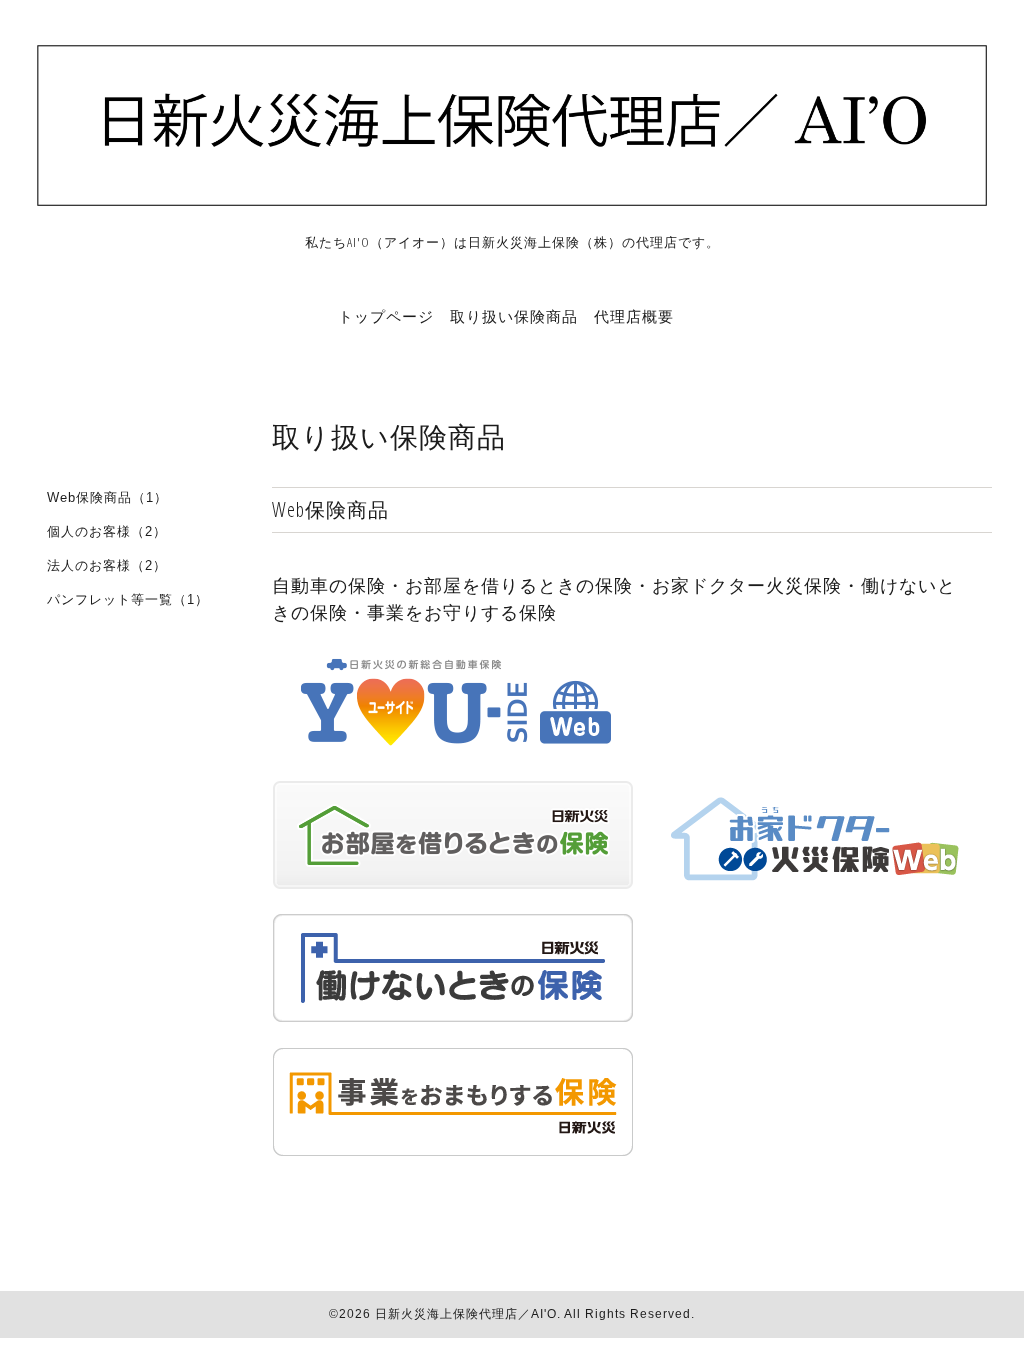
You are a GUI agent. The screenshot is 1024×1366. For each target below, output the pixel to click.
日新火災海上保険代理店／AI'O (466, 1314)
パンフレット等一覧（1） (128, 599)
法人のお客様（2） (107, 565)
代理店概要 (634, 316)
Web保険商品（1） (107, 497)
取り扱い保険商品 (514, 316)
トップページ (386, 316)
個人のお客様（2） (107, 531)
